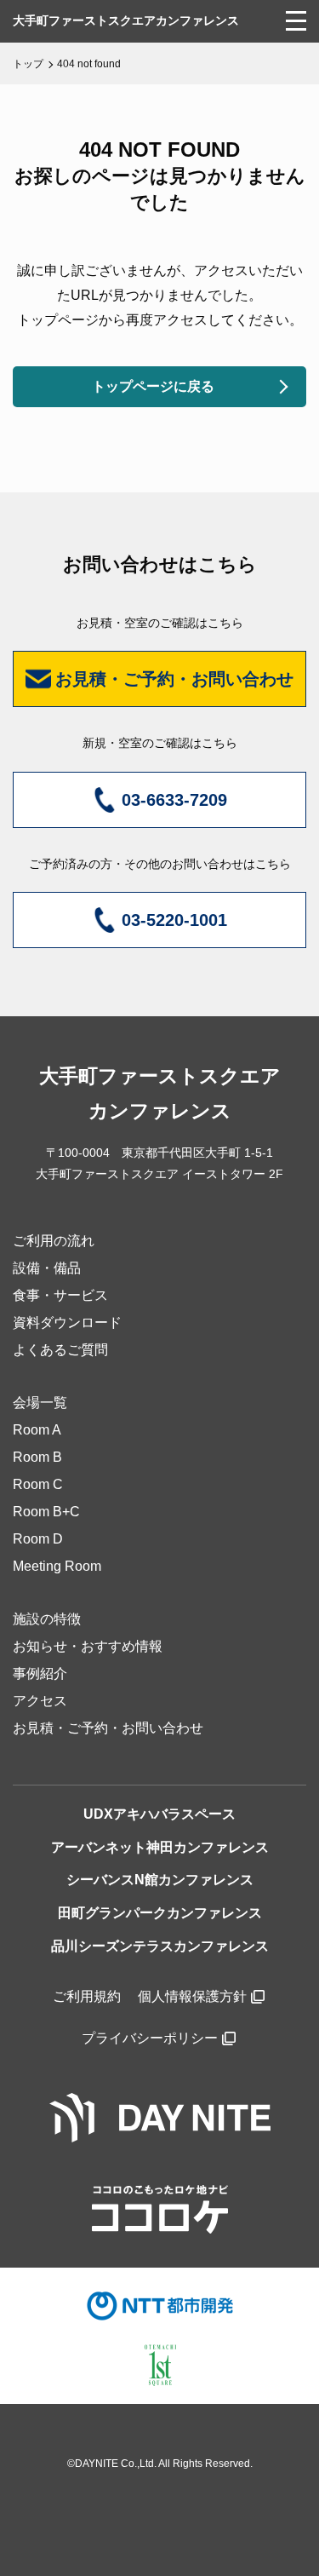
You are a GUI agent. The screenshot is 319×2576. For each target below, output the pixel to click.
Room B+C (46, 1512)
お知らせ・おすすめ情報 (88, 1646)
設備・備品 (47, 1268)
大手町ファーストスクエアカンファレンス (126, 20)
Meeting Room (57, 1566)
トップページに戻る (153, 386)
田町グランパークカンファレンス (160, 1913)
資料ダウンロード (67, 1322)
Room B (37, 1457)
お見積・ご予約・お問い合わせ (108, 1728)
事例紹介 (40, 1673)
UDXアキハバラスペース (159, 1814)
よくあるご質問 (60, 1350)
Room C (38, 1484)
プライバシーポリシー (150, 2038)
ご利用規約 (87, 1996)
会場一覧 (40, 1403)
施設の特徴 (47, 1619)
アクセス (40, 1701)
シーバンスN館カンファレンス (160, 1880)
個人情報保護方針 (192, 1996)
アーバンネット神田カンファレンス (160, 1847)
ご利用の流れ (54, 1241)
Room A (37, 1430)
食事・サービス (60, 1295)
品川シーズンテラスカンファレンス (160, 1946)
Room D (38, 1539)
